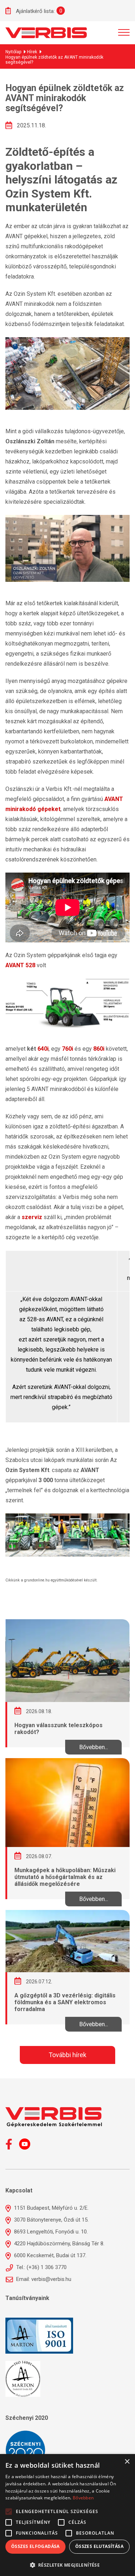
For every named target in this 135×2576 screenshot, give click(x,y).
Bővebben (83, 2498)
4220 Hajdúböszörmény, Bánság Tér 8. (58, 2244)
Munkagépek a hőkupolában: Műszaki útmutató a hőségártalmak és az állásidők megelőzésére (65, 1877)
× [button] (127, 2462)
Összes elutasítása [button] (99, 2546)
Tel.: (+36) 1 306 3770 (41, 2267)
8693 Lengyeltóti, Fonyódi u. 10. (50, 2232)
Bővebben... (94, 1747)
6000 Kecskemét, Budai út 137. (49, 2255)
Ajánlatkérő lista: (35, 11)
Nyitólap (13, 52)
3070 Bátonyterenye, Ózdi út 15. (51, 2220)
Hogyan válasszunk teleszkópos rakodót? (58, 1729)
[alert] (67, 2515)
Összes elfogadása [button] (35, 2546)
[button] (67, 2564)
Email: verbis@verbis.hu (43, 2279)
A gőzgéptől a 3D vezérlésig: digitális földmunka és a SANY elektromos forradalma (65, 2002)
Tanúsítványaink (27, 2298)
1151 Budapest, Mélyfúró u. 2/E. (51, 2208)
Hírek (32, 52)
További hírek (67, 2055)
